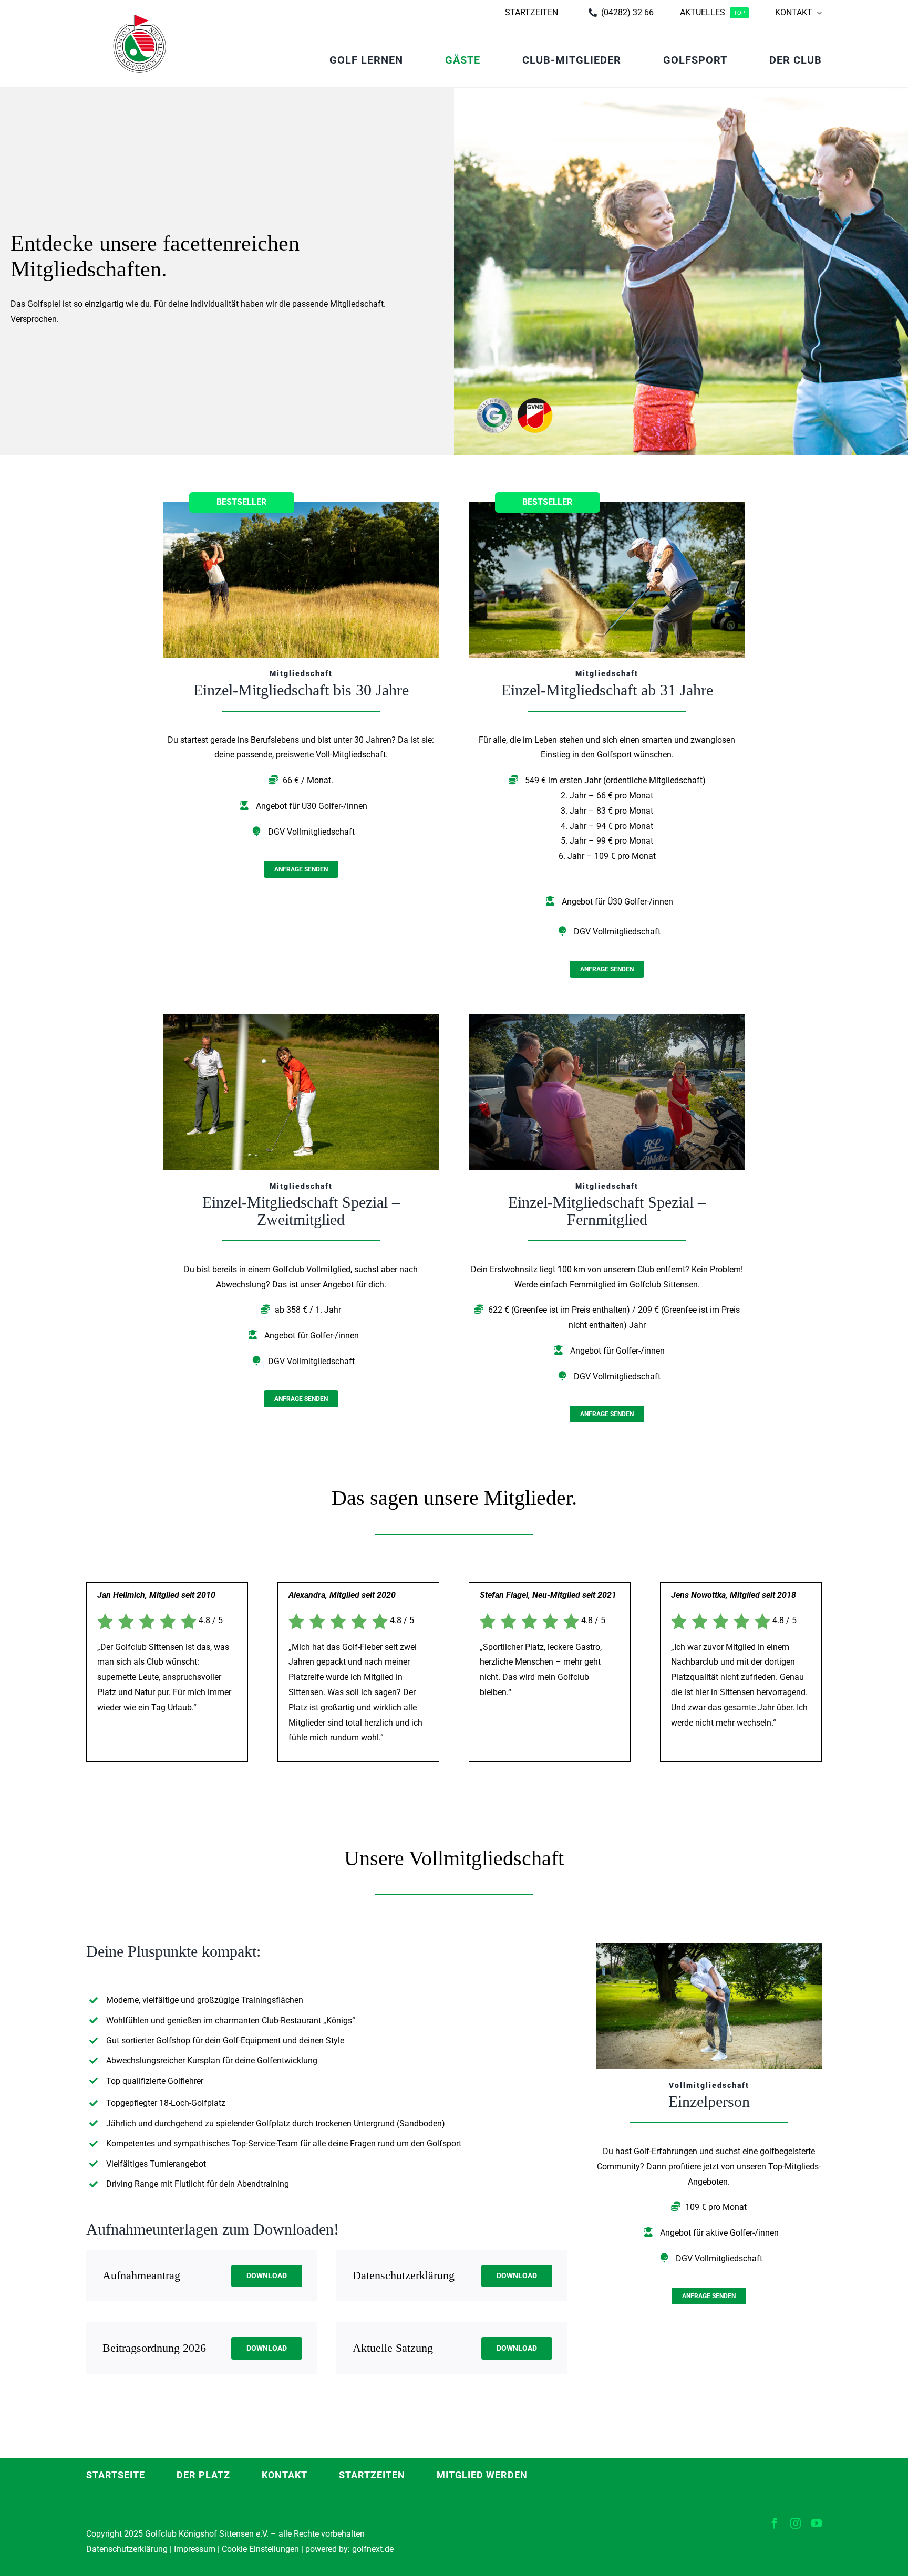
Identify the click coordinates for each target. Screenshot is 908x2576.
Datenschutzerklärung (127, 2549)
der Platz (203, 2475)
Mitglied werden (482, 2475)
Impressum (195, 2549)
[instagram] (796, 2523)
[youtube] (817, 2523)
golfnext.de (373, 2549)
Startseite (116, 2475)
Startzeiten (372, 2475)
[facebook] (775, 2523)
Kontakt (285, 2475)
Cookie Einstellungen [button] (259, 2549)
